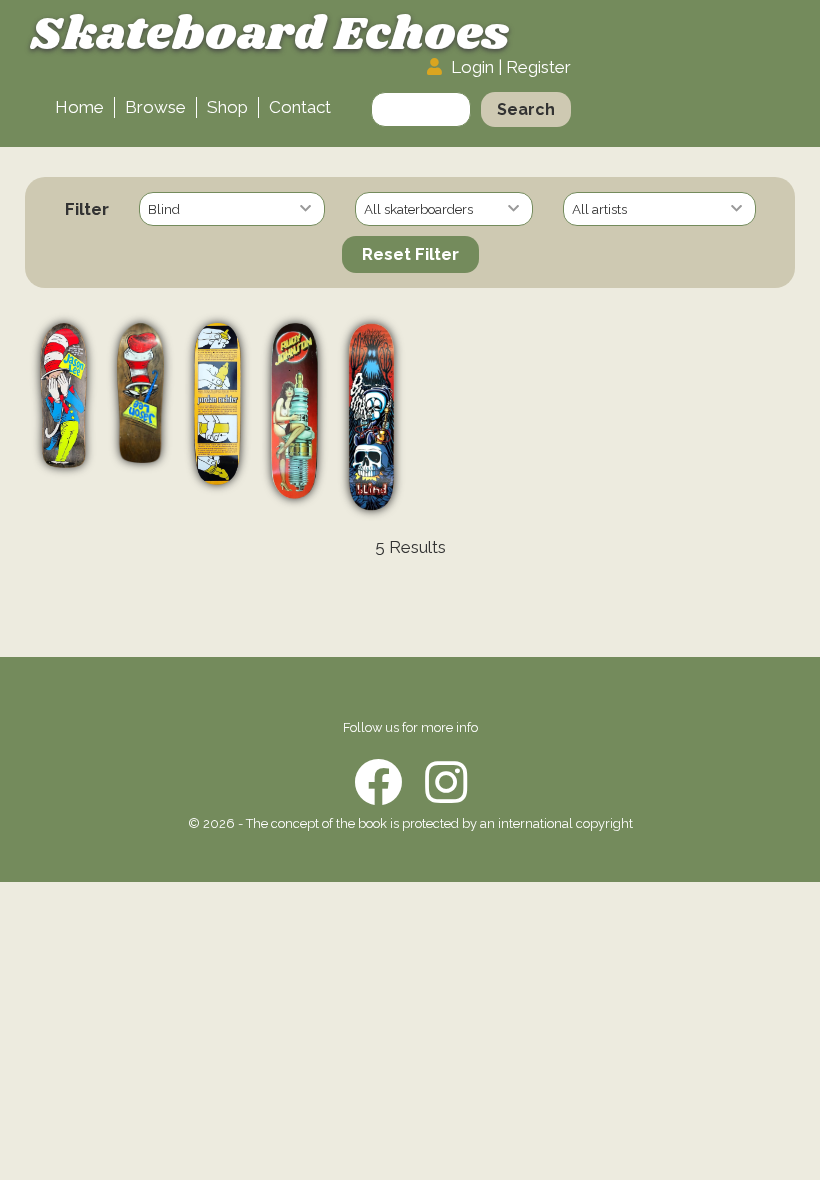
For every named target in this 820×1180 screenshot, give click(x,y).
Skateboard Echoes (269, 35)
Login (472, 67)
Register (538, 67)
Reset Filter (410, 254)
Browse (155, 107)
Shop (227, 107)
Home (79, 107)
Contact (300, 107)
